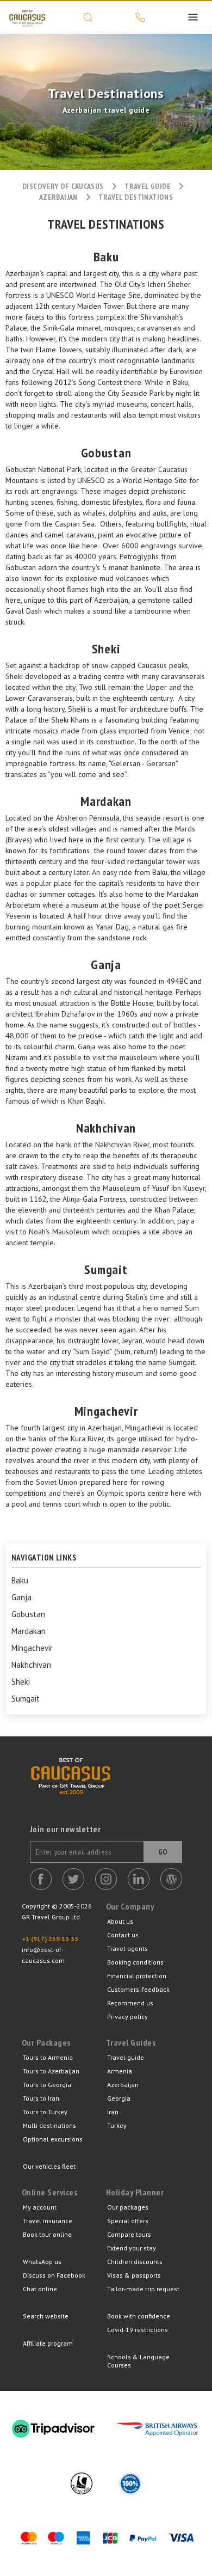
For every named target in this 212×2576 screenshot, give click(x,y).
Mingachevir (32, 1648)
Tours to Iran (41, 2098)
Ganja (21, 1598)
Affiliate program (48, 2343)
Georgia (119, 2098)
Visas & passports (134, 2275)
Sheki (21, 1682)
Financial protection (137, 1976)
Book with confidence (139, 2316)
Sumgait (26, 1699)
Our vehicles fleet (49, 2166)
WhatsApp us (42, 2262)
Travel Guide (148, 186)
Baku (20, 1581)
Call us (140, 17)
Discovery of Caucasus (63, 186)
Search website (46, 2316)
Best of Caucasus (71, 1791)
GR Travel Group (27, 17)
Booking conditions (135, 1962)
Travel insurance (48, 2221)
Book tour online (47, 2234)
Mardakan (29, 1631)
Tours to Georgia (47, 2085)
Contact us (123, 1935)
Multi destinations (49, 2125)
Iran (113, 2112)
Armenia (120, 2071)
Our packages (128, 2207)
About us (120, 1921)
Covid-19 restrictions (138, 2330)
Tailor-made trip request (143, 2289)
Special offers (128, 2221)
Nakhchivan (31, 1665)
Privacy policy (127, 2017)
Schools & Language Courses (138, 2361)
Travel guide (126, 2057)
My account (40, 2207)
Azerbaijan (58, 197)
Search (88, 17)
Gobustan (28, 1614)
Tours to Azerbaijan (51, 2071)
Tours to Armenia (48, 2057)
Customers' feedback (138, 1989)
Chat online (40, 2289)
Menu (193, 17)
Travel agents (127, 1948)
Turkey (117, 2125)
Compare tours (129, 2234)
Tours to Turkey (45, 2112)
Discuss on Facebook (54, 2275)
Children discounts (135, 2262)
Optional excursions (53, 2139)
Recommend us (130, 2003)
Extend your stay (132, 2248)
